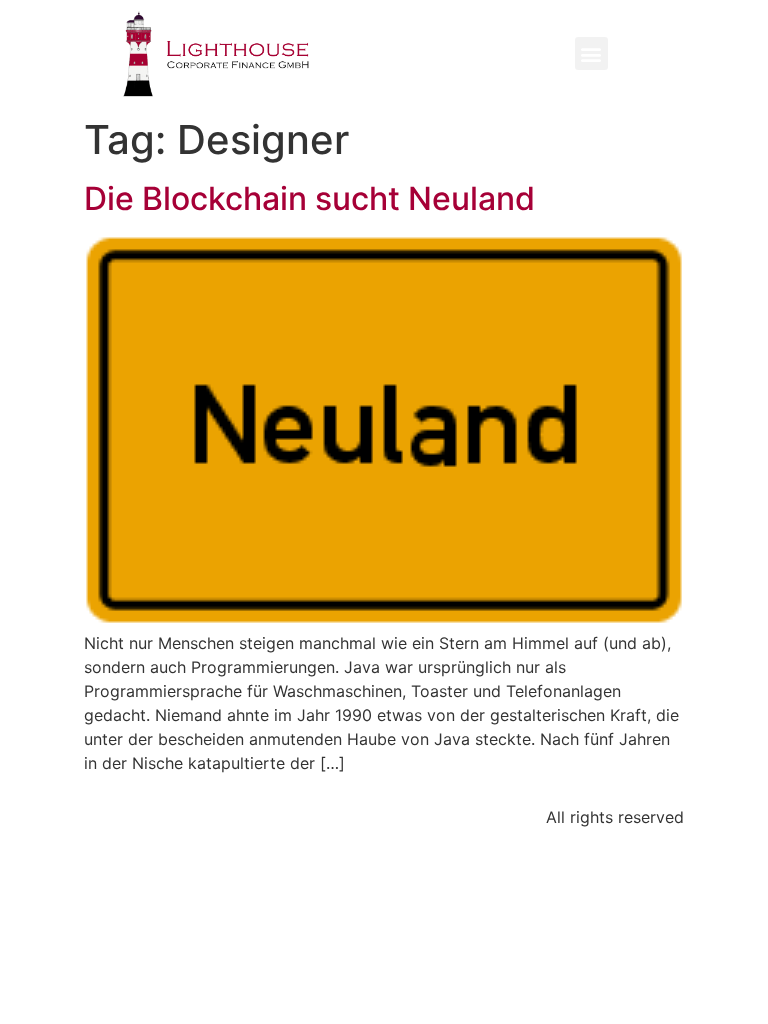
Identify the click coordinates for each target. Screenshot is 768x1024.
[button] (591, 53)
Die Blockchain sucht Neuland (309, 198)
